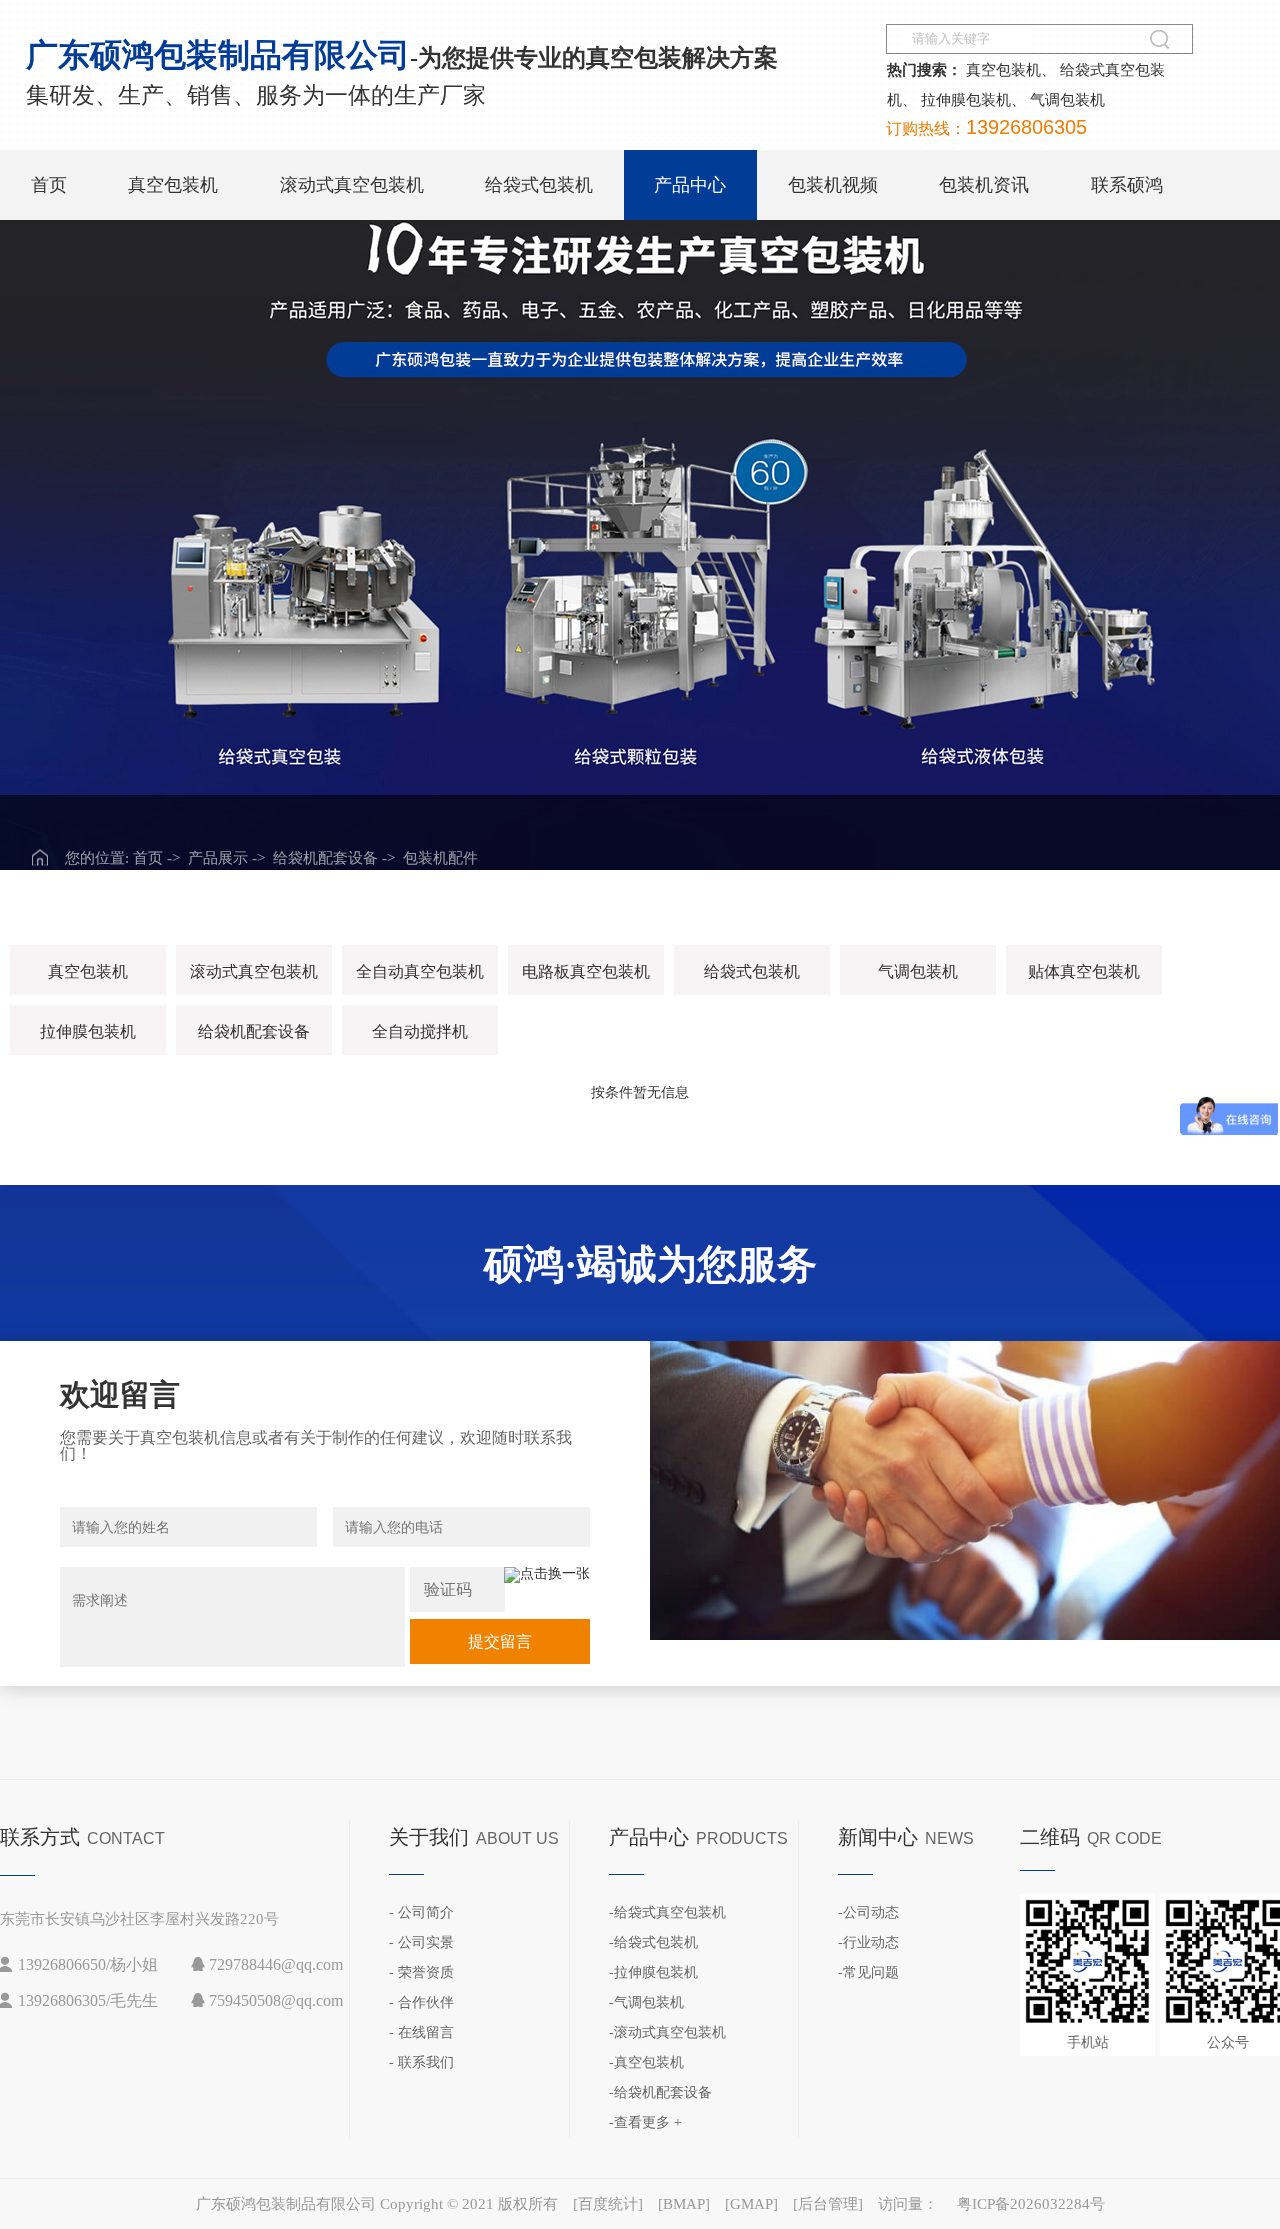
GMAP (751, 2204)
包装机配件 (440, 858)
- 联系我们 (421, 2062)
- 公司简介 (421, 1912)
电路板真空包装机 (586, 971)
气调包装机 (1067, 100)
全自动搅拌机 (420, 1031)
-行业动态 (868, 1942)
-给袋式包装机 (653, 1942)
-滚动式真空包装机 (667, 2032)
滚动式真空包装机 (352, 185)
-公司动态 (868, 1912)
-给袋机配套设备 (660, 2092)
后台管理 (828, 2204)
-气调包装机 (646, 2002)
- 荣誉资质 (421, 1972)
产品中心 (690, 185)
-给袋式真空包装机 (667, 1912)
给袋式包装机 (539, 185)
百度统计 (608, 2204)
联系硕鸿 (1127, 185)
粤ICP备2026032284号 (1031, 2204)
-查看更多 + (645, 2122)
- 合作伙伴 (421, 2002)
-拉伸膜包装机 (653, 1972)
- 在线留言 (421, 2032)
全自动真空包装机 (420, 971)
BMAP (684, 2204)
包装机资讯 (984, 185)
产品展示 (218, 858)
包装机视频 (833, 185)
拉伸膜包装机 (966, 100)
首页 (49, 185)
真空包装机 (1003, 70)
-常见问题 (868, 1972)
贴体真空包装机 (1084, 971)
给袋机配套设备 (254, 1031)
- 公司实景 (421, 1942)
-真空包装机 (646, 2062)
